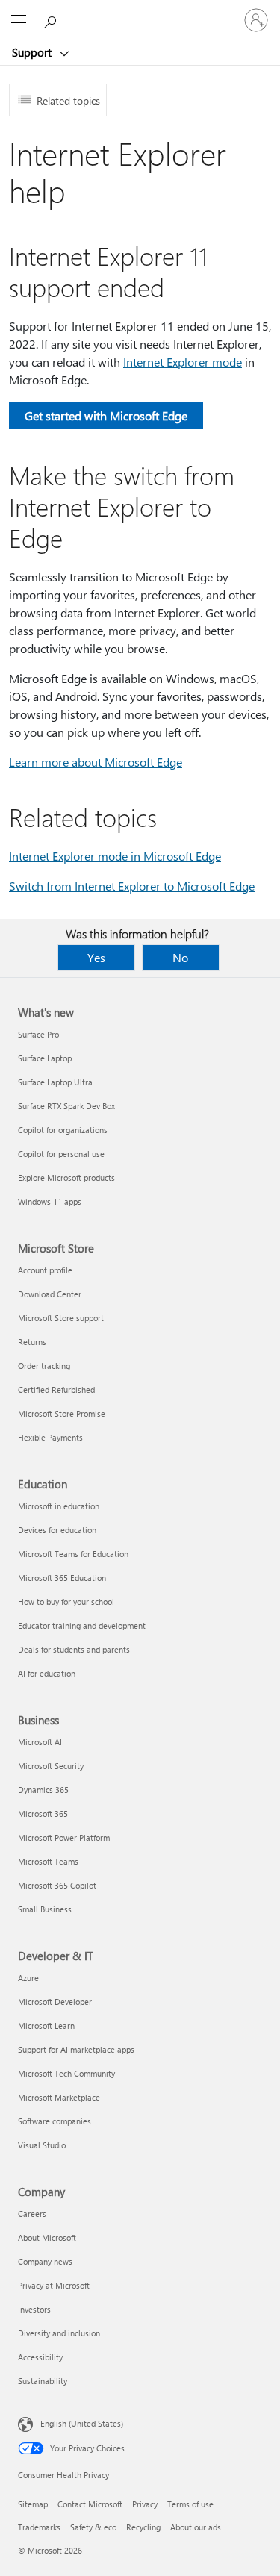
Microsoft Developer (55, 2002)
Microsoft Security (51, 1766)
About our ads (196, 2527)
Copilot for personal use (61, 1154)
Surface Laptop (45, 1058)
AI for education (47, 1673)
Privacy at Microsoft (54, 2285)
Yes (96, 957)
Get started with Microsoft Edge (106, 415)
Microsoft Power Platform (64, 1837)
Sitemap (33, 2504)
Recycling (143, 2527)
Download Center (50, 1294)
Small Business (45, 1909)
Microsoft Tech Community (66, 2073)
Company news (45, 2261)
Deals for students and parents (74, 1649)
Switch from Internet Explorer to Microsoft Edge (132, 886)
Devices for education (57, 1530)
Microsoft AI (40, 1742)
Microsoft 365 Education (62, 1578)
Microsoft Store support (61, 1318)
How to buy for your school (66, 1602)
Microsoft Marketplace (59, 2097)
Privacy (145, 2504)
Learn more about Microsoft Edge (96, 762)
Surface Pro (38, 1034)
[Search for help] (52, 19)
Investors (34, 2309)
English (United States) (82, 2423)
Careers (32, 2214)
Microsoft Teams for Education (73, 1554)
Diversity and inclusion (59, 2333)
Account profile (45, 1270)
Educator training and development (82, 1625)
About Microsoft (47, 2237)
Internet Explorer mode (183, 362)
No (180, 957)
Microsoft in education (59, 1506)
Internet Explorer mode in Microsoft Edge (115, 856)
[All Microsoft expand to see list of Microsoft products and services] (19, 20)
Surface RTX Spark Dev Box (66, 1106)
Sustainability (43, 2381)
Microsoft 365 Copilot (57, 1885)
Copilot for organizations (63, 1130)
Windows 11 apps (50, 1201)
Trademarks (39, 2527)
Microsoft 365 (43, 1814)
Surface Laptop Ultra (55, 1082)
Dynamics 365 (43, 1790)
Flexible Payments (50, 1437)
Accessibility (40, 2357)
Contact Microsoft (90, 2504)
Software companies (55, 2121)
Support (33, 52)
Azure (28, 1978)
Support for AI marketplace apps (76, 2049)
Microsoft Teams (48, 1861)
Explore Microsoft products (66, 1178)
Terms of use (190, 2504)
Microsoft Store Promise (62, 1413)
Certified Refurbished (56, 1390)
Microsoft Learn (46, 2025)
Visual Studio (42, 2145)
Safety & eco (93, 2527)
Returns (32, 1342)
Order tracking (44, 1366)
